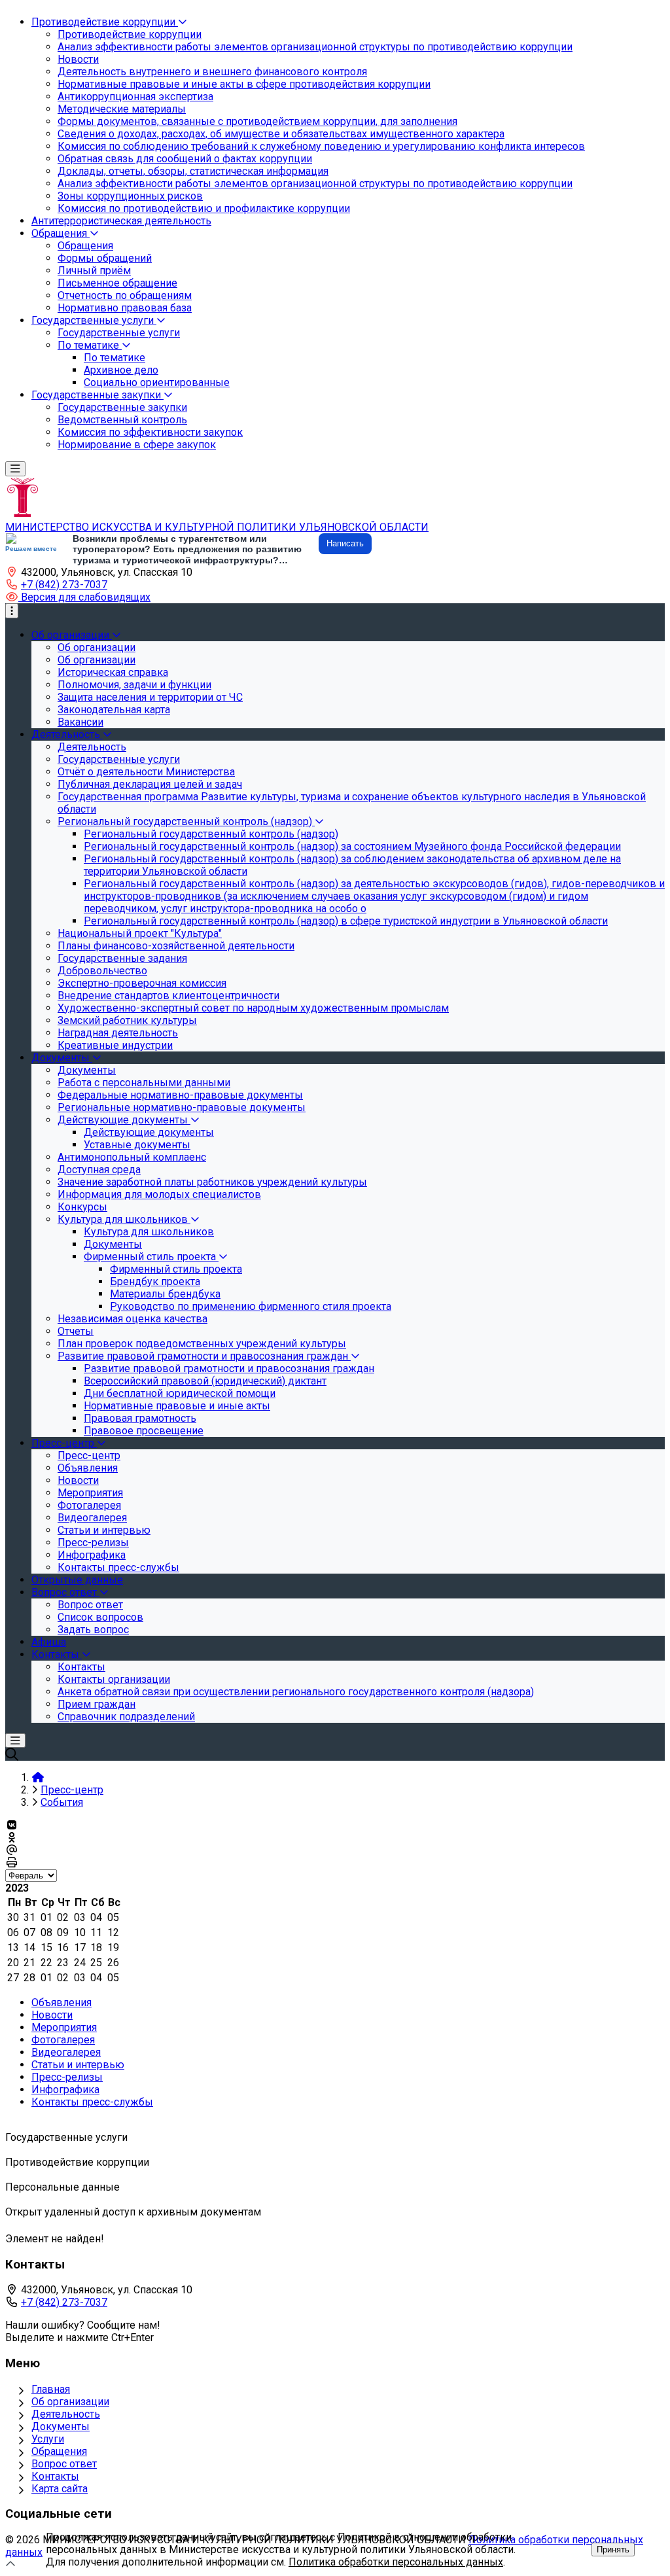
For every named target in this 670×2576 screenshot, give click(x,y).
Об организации (70, 2402)
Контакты (55, 2476)
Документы (61, 2426)
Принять (613, 2550)
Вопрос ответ (64, 2464)
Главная (51, 2389)
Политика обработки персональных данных (396, 2562)
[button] (78, 597)
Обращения (59, 2451)
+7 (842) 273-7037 (64, 585)
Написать (345, 543)
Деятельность (66, 2414)
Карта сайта (60, 2489)
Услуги (48, 2439)
